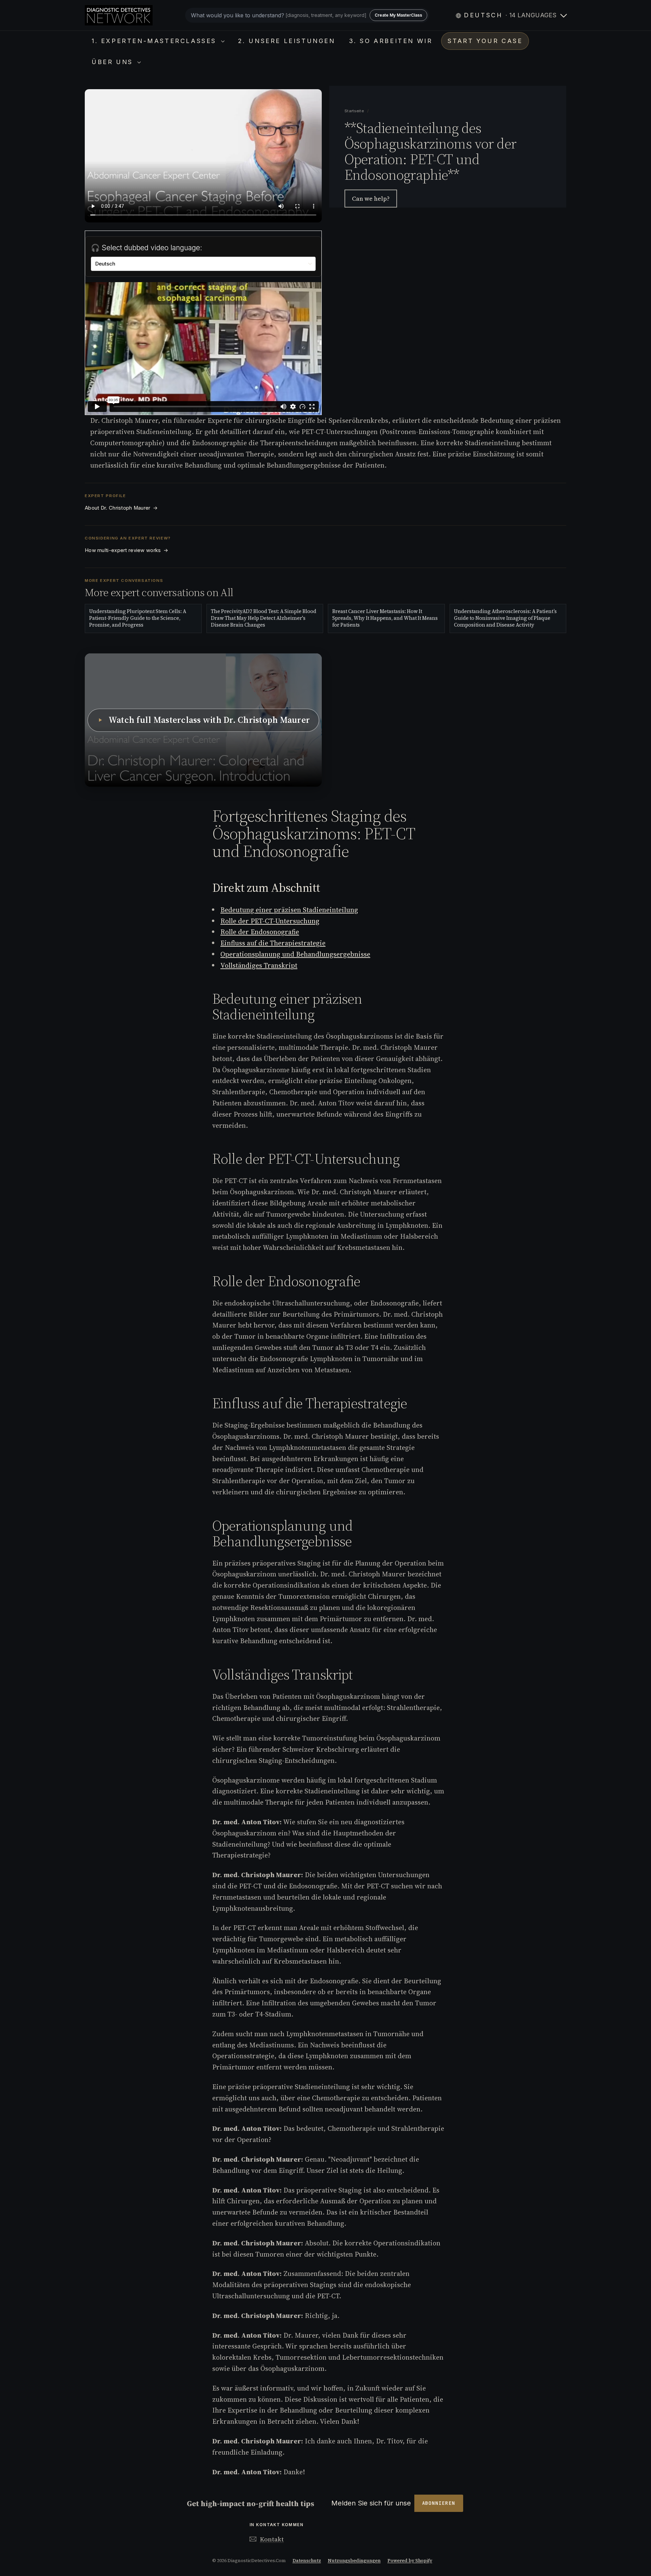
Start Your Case (485, 41)
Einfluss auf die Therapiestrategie (273, 943)
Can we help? (371, 199)
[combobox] (307, 15)
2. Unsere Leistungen (287, 41)
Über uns (114, 62)
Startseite (355, 111)
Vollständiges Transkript (259, 965)
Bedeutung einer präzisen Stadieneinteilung (289, 910)
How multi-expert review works (126, 550)
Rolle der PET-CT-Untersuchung (270, 921)
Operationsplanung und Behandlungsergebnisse (295, 954)
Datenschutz (307, 2561)
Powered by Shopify (410, 2561)
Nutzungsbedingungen (354, 2561)
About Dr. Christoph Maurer (121, 508)
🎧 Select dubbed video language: (146, 248)
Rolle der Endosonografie (260, 932)
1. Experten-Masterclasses (155, 41)
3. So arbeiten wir (391, 41)
